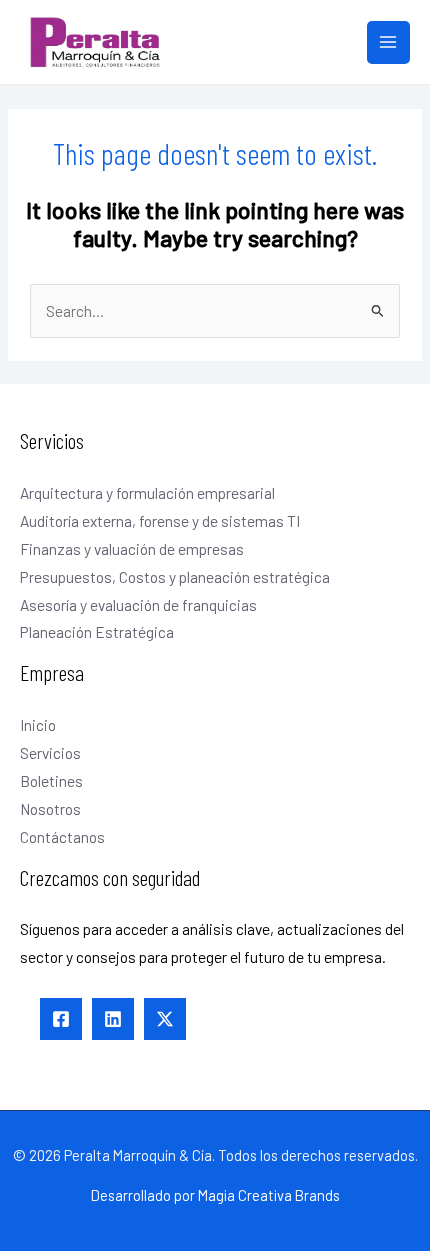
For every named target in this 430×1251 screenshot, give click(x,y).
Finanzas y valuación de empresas (132, 548)
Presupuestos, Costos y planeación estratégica (175, 576)
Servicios (50, 752)
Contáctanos (62, 836)
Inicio (38, 724)
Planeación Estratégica (97, 631)
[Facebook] (61, 1019)
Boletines (51, 780)
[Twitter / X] (165, 1019)
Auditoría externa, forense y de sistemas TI (160, 520)
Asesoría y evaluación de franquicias (138, 604)
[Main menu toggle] (388, 42)
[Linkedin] (113, 1019)
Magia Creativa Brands (269, 1195)
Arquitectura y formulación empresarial (147, 492)
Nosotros (50, 808)
